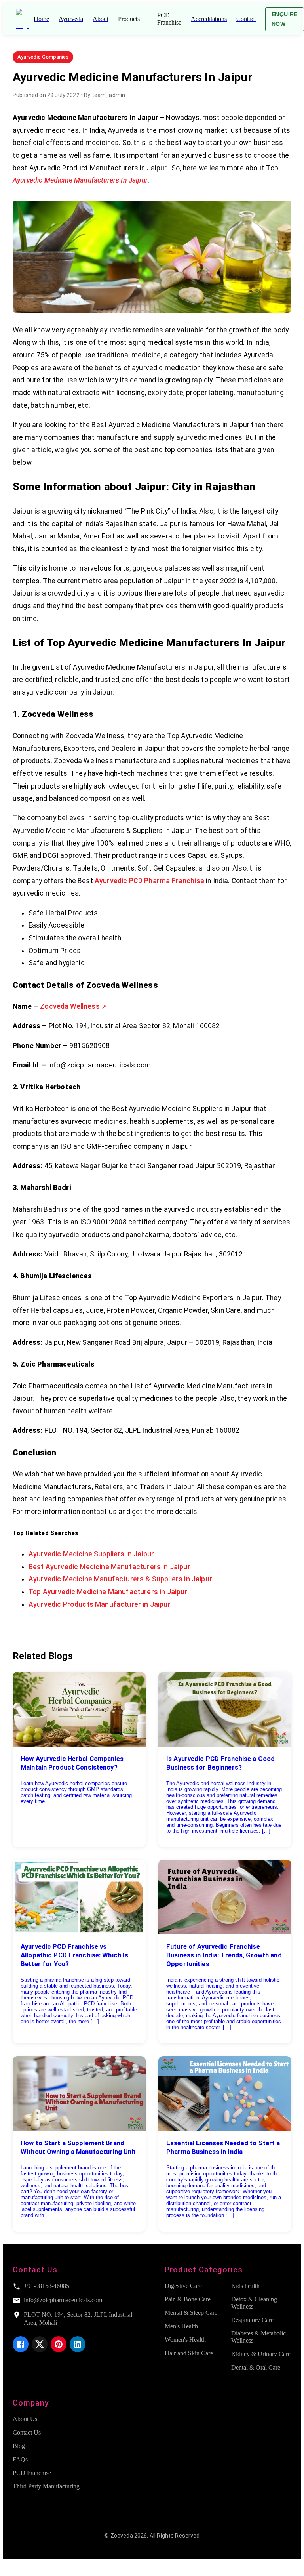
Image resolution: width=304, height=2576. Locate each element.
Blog (19, 2446)
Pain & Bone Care (188, 2299)
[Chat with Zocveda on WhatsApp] (9, 2569)
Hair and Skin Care (189, 2353)
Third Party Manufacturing (46, 2486)
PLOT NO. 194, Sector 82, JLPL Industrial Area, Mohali (78, 2319)
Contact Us (27, 2432)
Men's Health (181, 2326)
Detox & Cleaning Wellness (254, 2303)
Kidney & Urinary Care (261, 2354)
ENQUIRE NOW (285, 19)
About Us (25, 2419)
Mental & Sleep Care (191, 2313)
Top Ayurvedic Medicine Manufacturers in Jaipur (108, 1592)
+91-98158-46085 (47, 2286)
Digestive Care (183, 2286)
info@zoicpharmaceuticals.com (63, 2300)
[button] (43, 57)
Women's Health (185, 2340)
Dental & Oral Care (256, 2367)
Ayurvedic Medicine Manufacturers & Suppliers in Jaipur (120, 1579)
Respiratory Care (252, 2320)
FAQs (20, 2459)
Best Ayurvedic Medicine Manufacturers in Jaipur (109, 1567)
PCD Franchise (32, 2473)
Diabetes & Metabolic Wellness (258, 2337)
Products (129, 19)
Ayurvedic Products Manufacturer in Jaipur (100, 1604)
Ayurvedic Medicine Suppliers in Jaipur (91, 1554)
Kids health (245, 2286)
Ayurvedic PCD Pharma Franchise (149, 881)
